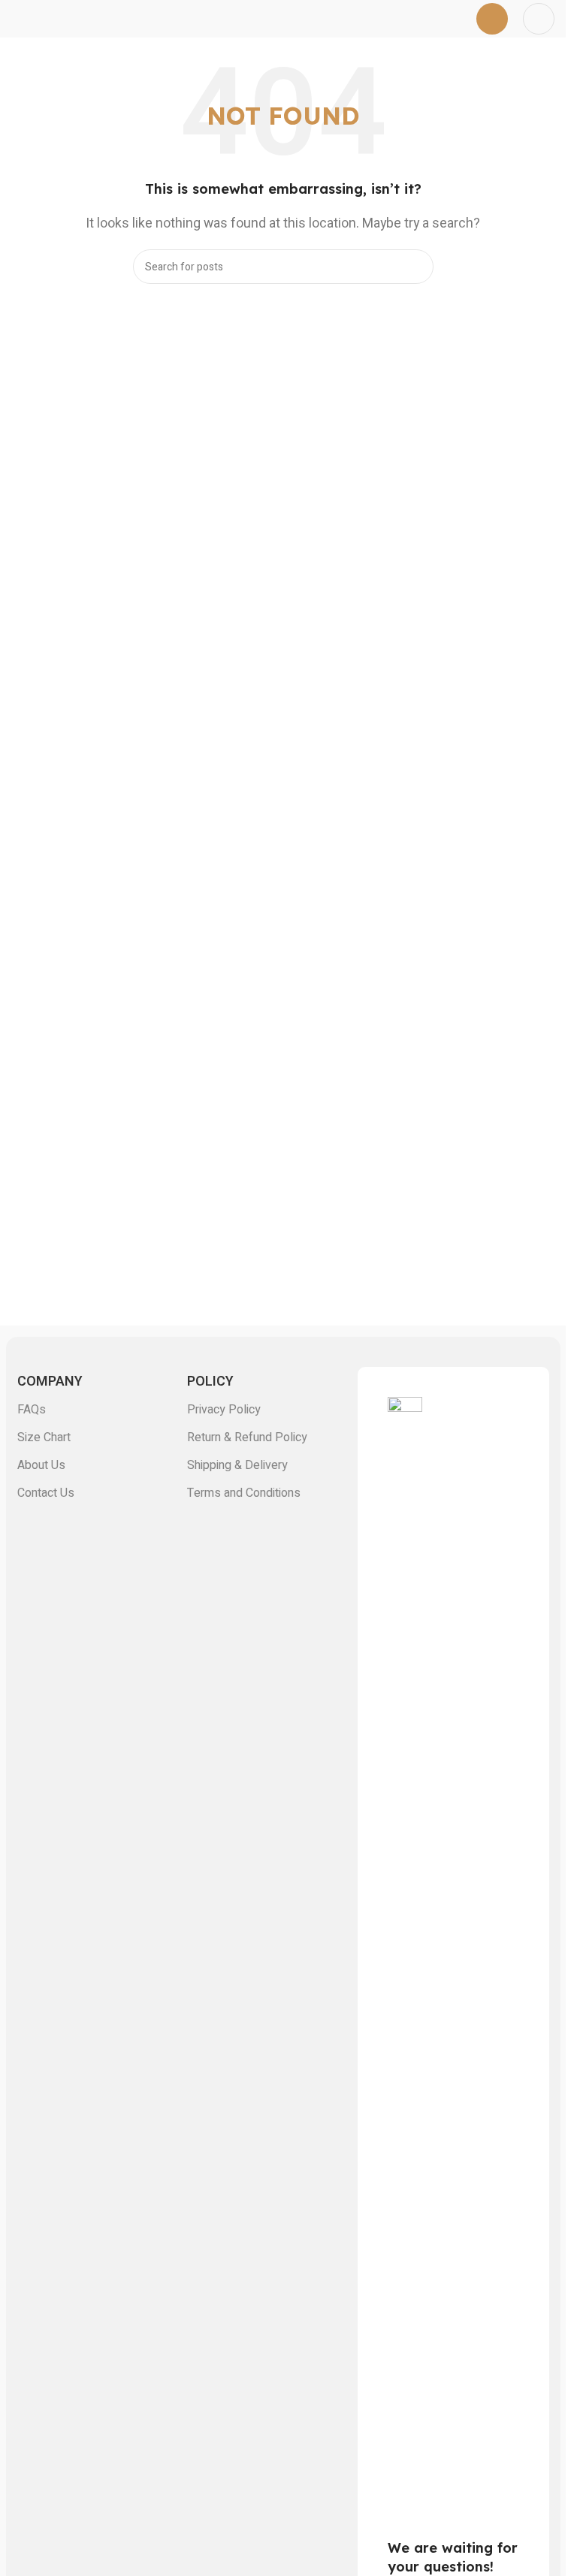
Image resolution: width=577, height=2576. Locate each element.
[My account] (539, 19)
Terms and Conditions (244, 1493)
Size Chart (44, 1437)
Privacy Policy (224, 1410)
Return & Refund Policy (247, 1437)
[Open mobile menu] (492, 19)
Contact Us (46, 1493)
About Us (41, 1465)
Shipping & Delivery (237, 1465)
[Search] (416, 267)
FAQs (32, 1410)
